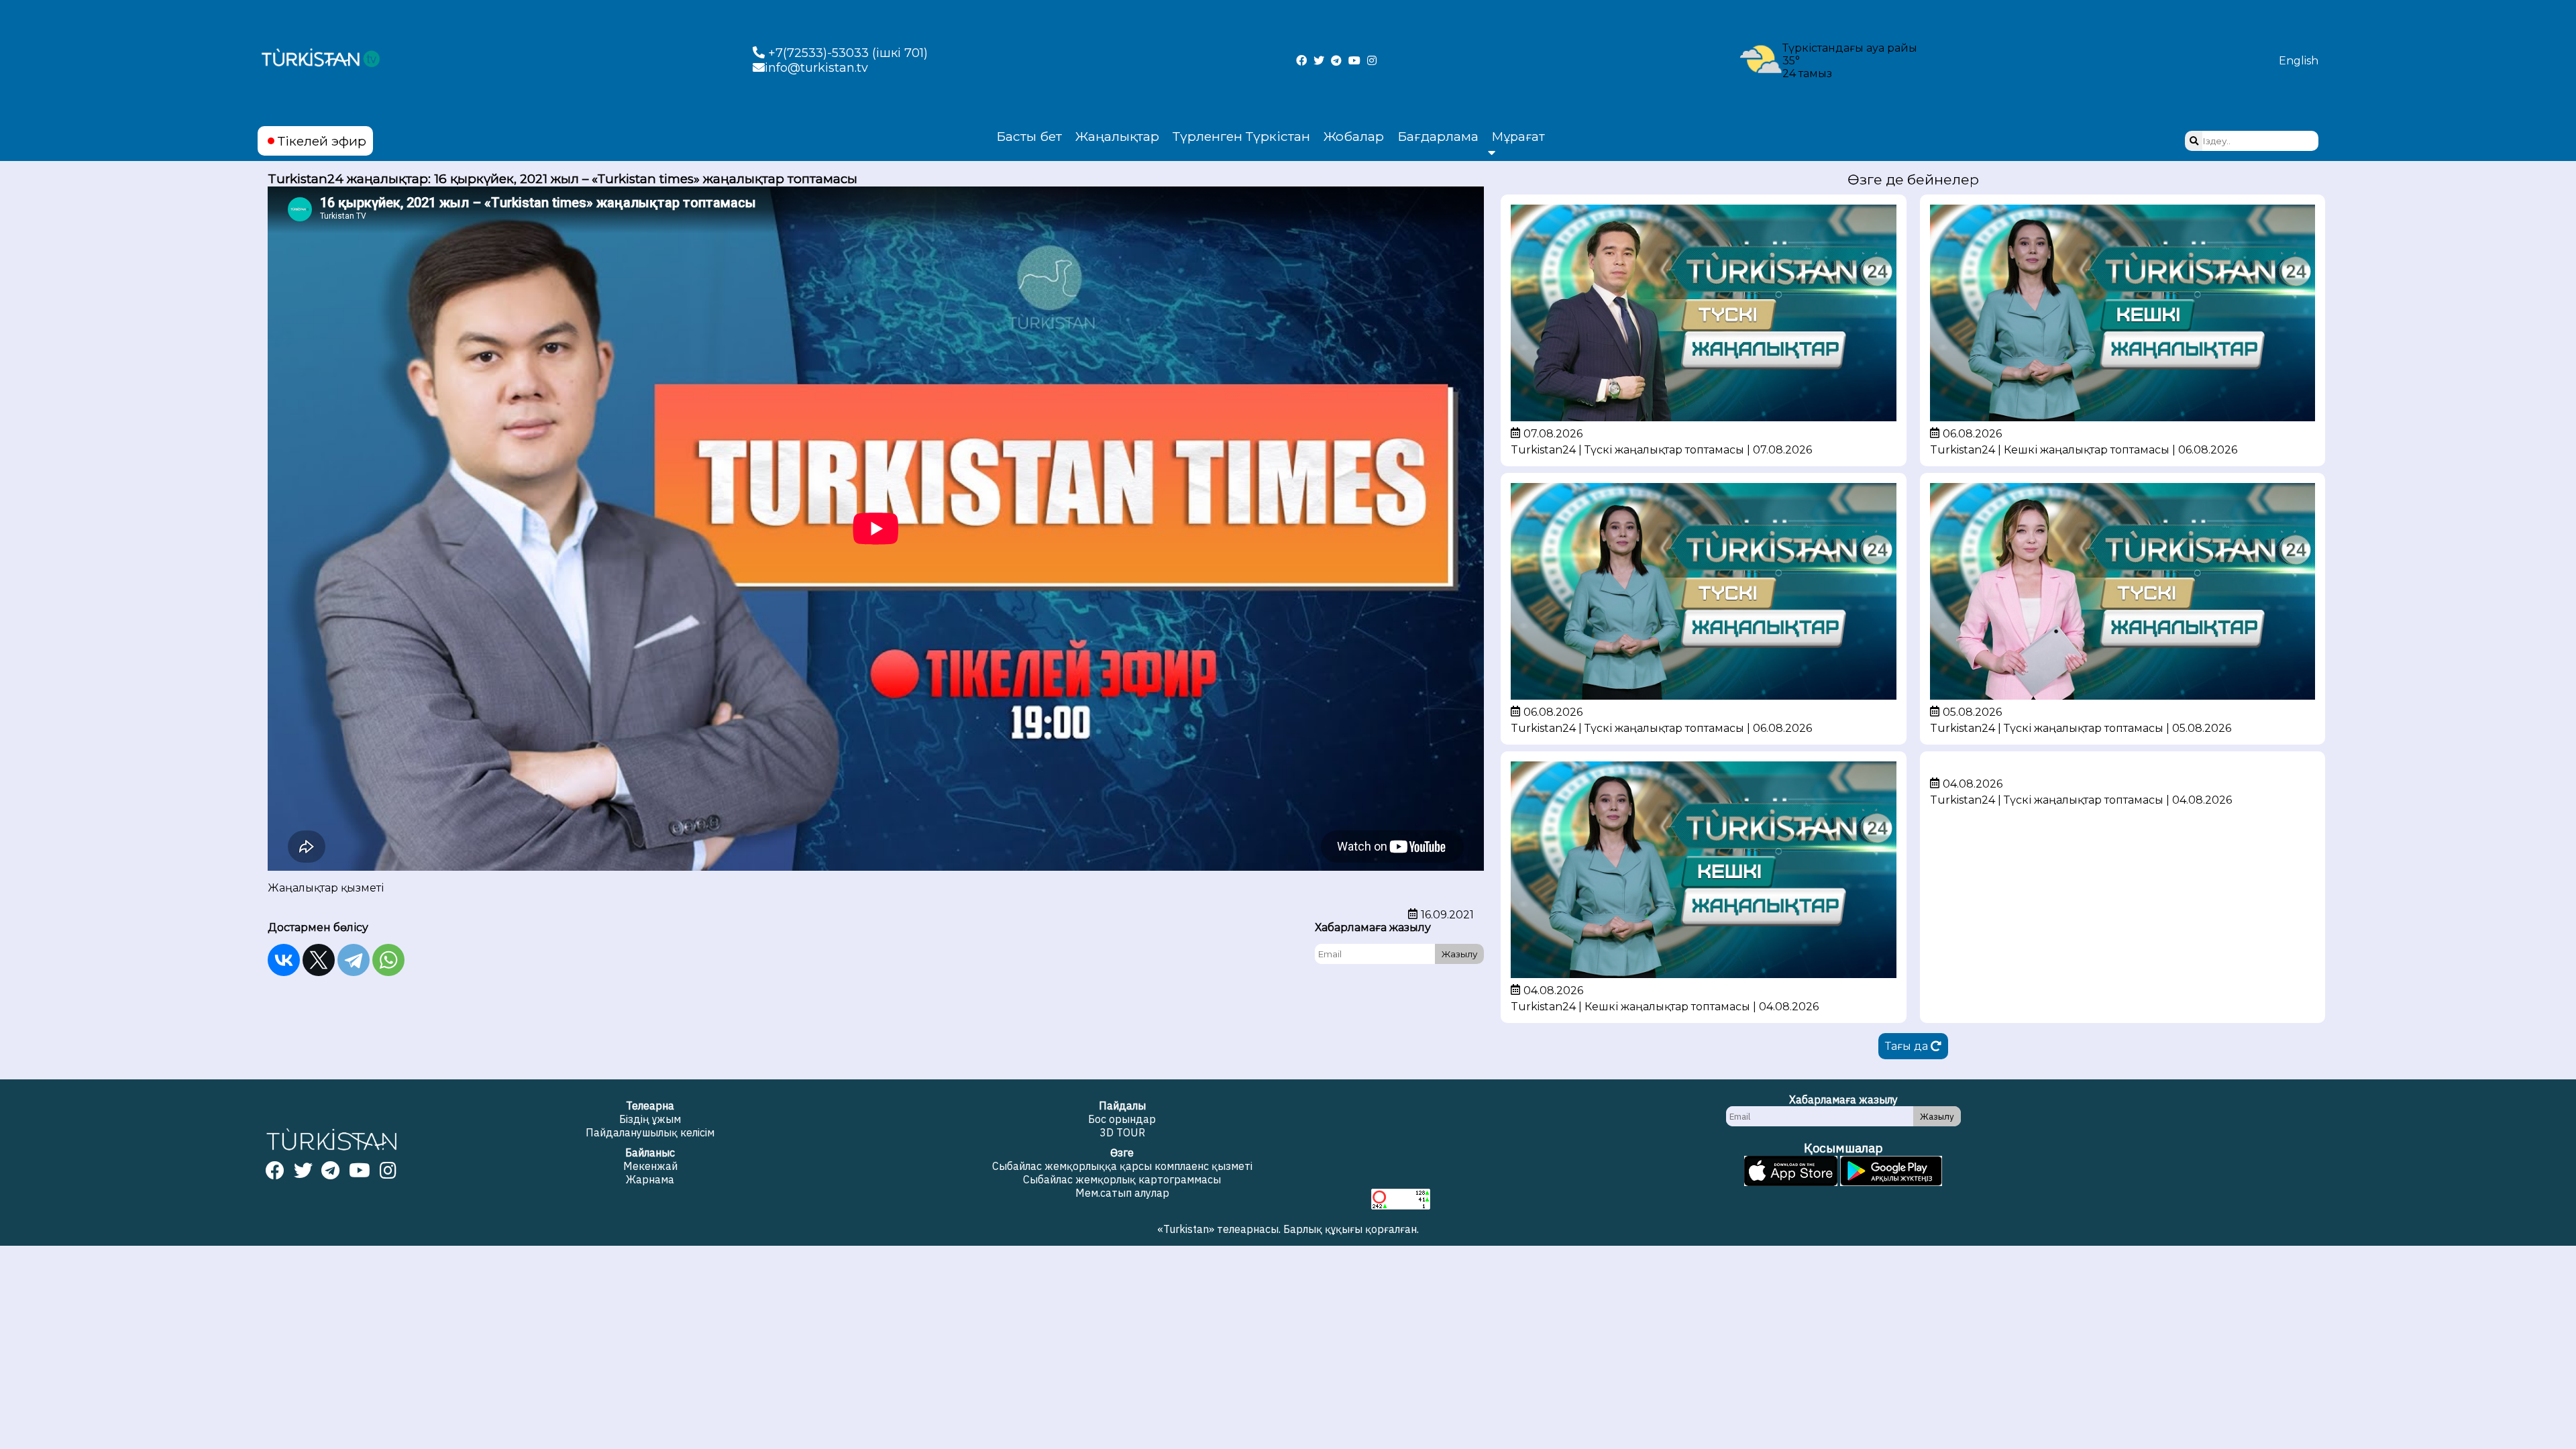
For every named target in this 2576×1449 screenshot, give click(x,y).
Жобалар (1354, 136)
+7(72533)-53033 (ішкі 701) (846, 53)
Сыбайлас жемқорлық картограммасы (1122, 1179)
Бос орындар (1122, 1119)
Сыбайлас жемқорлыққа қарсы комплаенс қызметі (1122, 1166)
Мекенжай (650, 1166)
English (2299, 61)
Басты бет (1029, 136)
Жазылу (1459, 954)
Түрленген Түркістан (1241, 136)
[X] (319, 960)
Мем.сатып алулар (1122, 1193)
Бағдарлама (1438, 136)
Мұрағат (1518, 137)
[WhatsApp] (388, 960)
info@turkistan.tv (816, 68)
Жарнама (650, 1179)
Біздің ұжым (650, 1119)
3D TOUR (1122, 1132)
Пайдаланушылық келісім (650, 1132)
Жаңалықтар (1117, 136)
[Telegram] (354, 960)
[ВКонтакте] (284, 960)
